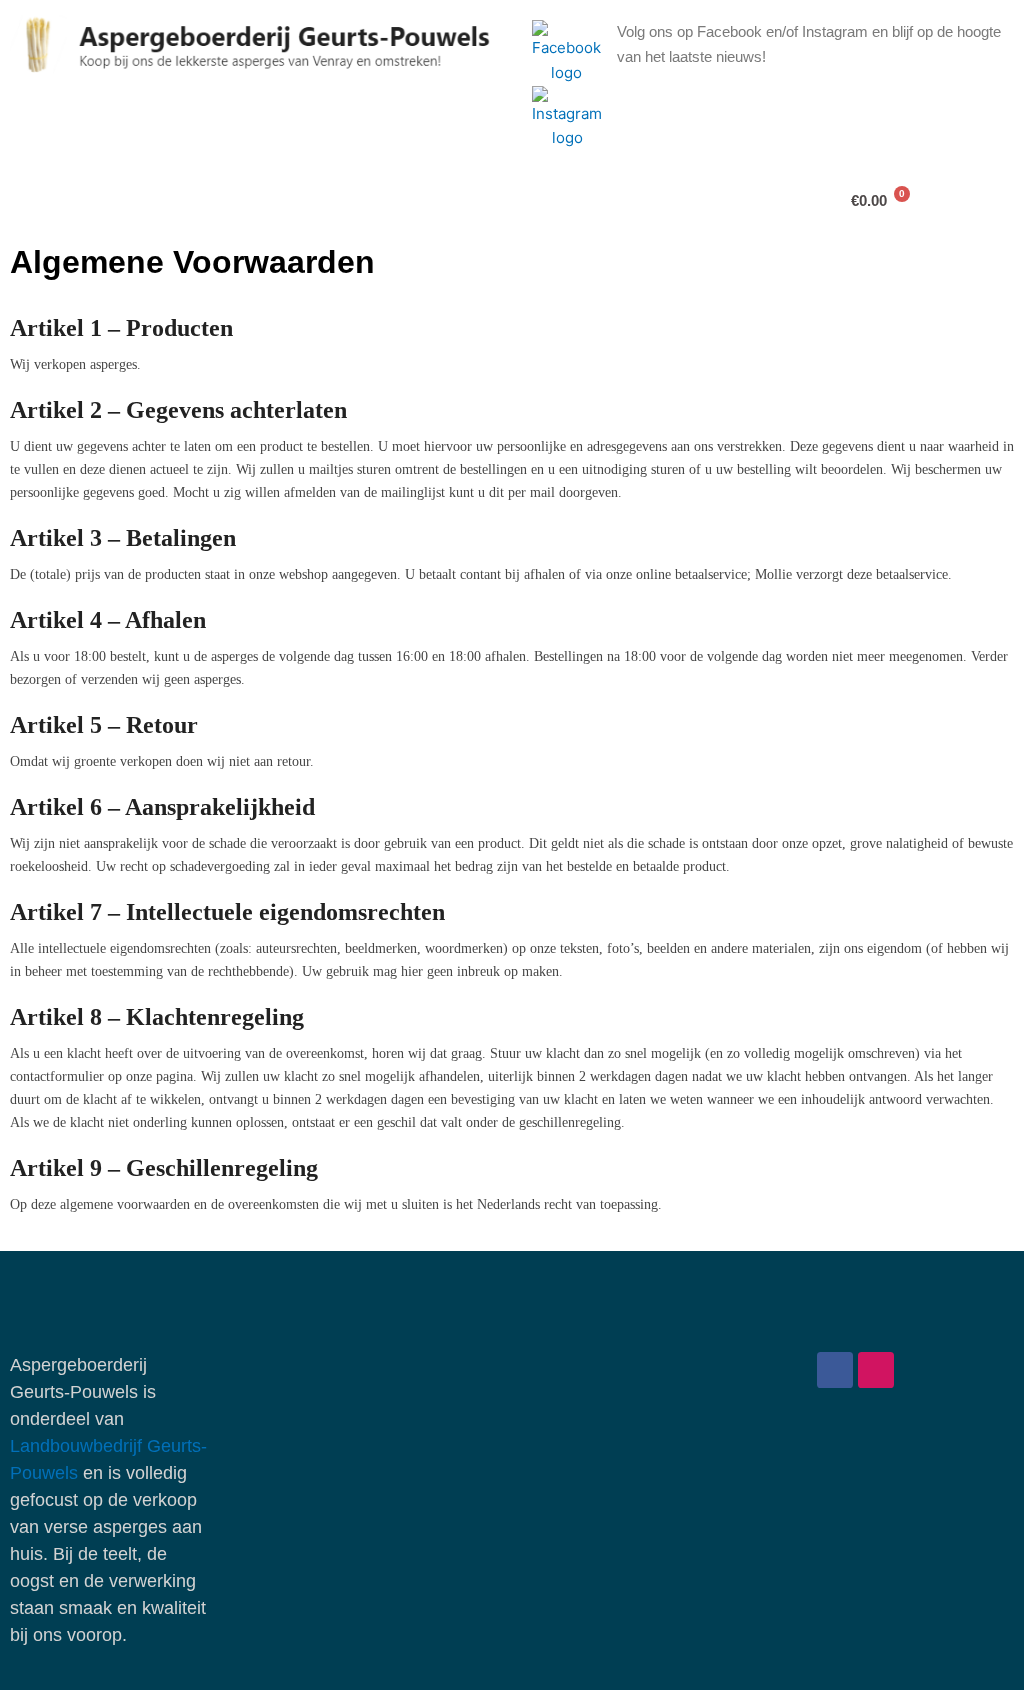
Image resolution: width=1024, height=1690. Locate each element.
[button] (129, 200)
